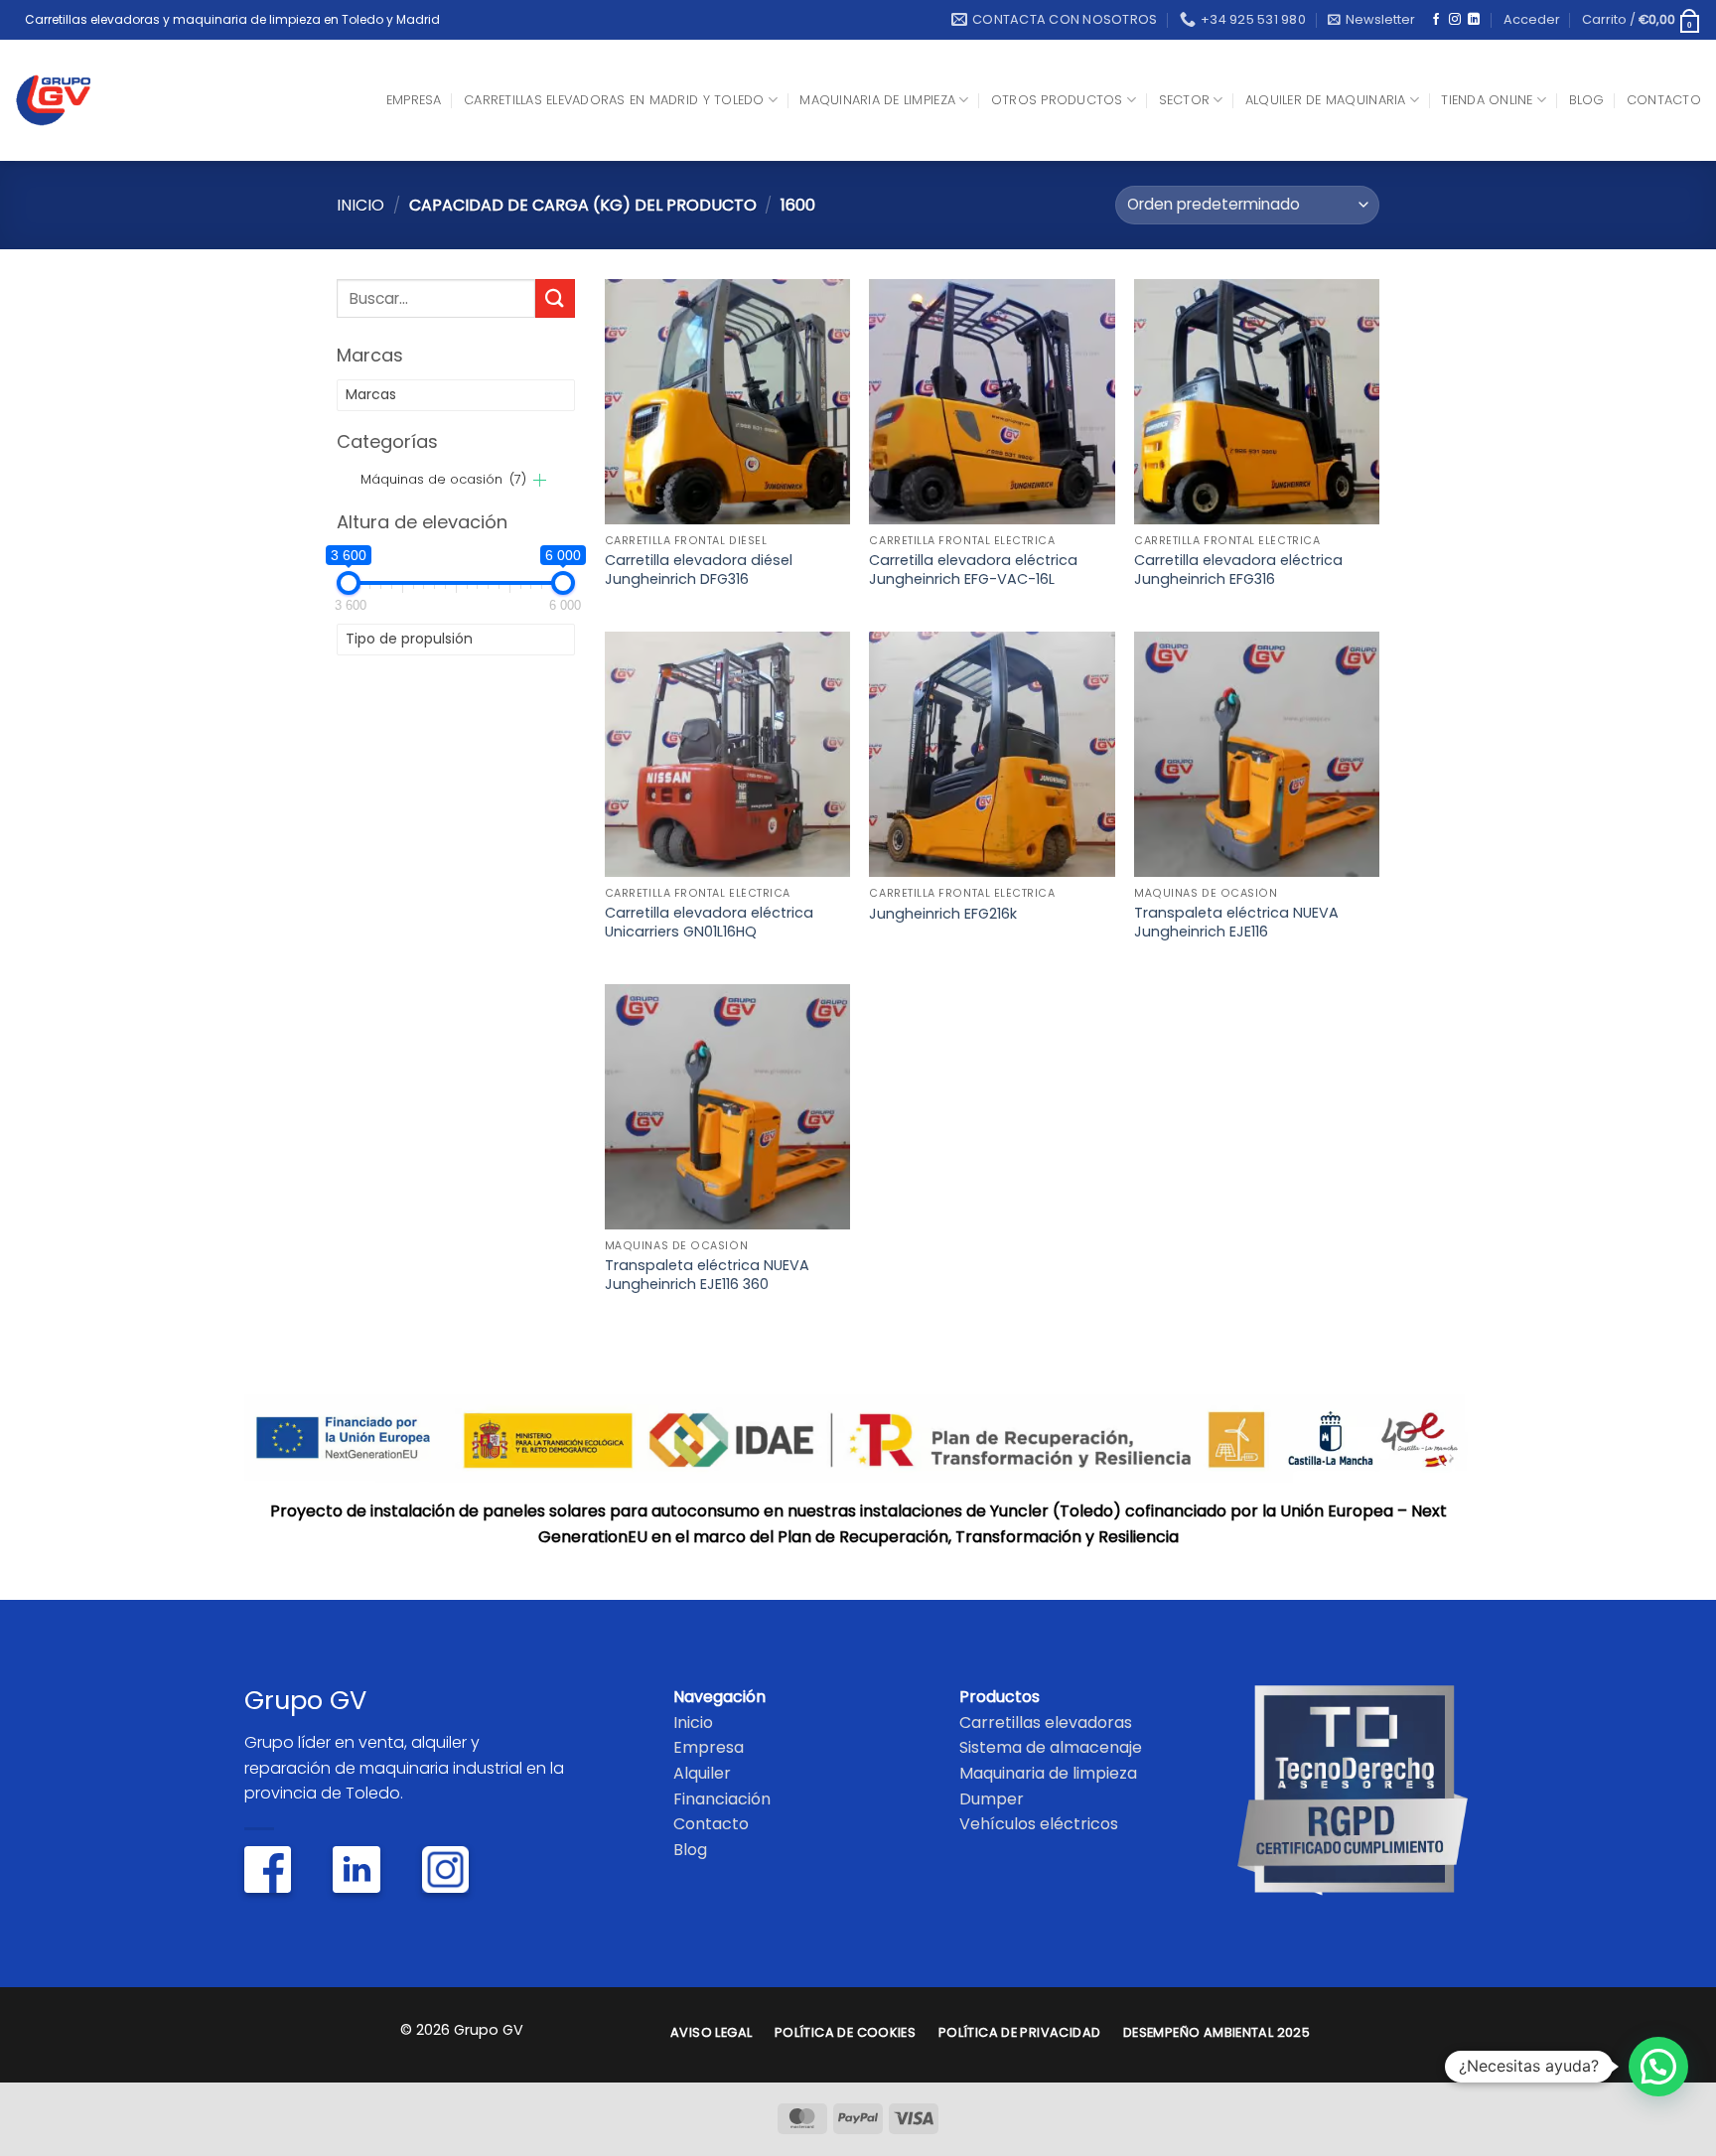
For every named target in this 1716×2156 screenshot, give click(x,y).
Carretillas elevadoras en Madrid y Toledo (614, 100)
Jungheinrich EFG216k (943, 914)
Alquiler (702, 1773)
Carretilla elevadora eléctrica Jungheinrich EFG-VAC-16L (973, 570)
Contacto (1664, 100)
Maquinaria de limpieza (877, 100)
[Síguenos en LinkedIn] (1474, 20)
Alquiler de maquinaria (1326, 100)
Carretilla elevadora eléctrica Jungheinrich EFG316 (1238, 570)
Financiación (722, 1799)
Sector (1185, 100)
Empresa (414, 100)
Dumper (992, 1799)
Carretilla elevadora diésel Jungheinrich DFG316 (699, 570)
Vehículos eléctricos (1039, 1824)
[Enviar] (555, 298)
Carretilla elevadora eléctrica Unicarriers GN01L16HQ (709, 922)
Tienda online (1487, 100)
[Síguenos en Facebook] (1436, 20)
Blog (1587, 100)
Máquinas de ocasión (443, 479)
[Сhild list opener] (540, 480)
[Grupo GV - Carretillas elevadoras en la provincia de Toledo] (69, 100)
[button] (1371, 20)
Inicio (360, 205)
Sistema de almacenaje (1051, 1747)
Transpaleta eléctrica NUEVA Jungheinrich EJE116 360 (707, 1275)
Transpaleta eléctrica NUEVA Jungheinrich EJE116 (1236, 922)
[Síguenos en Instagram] (1455, 20)
